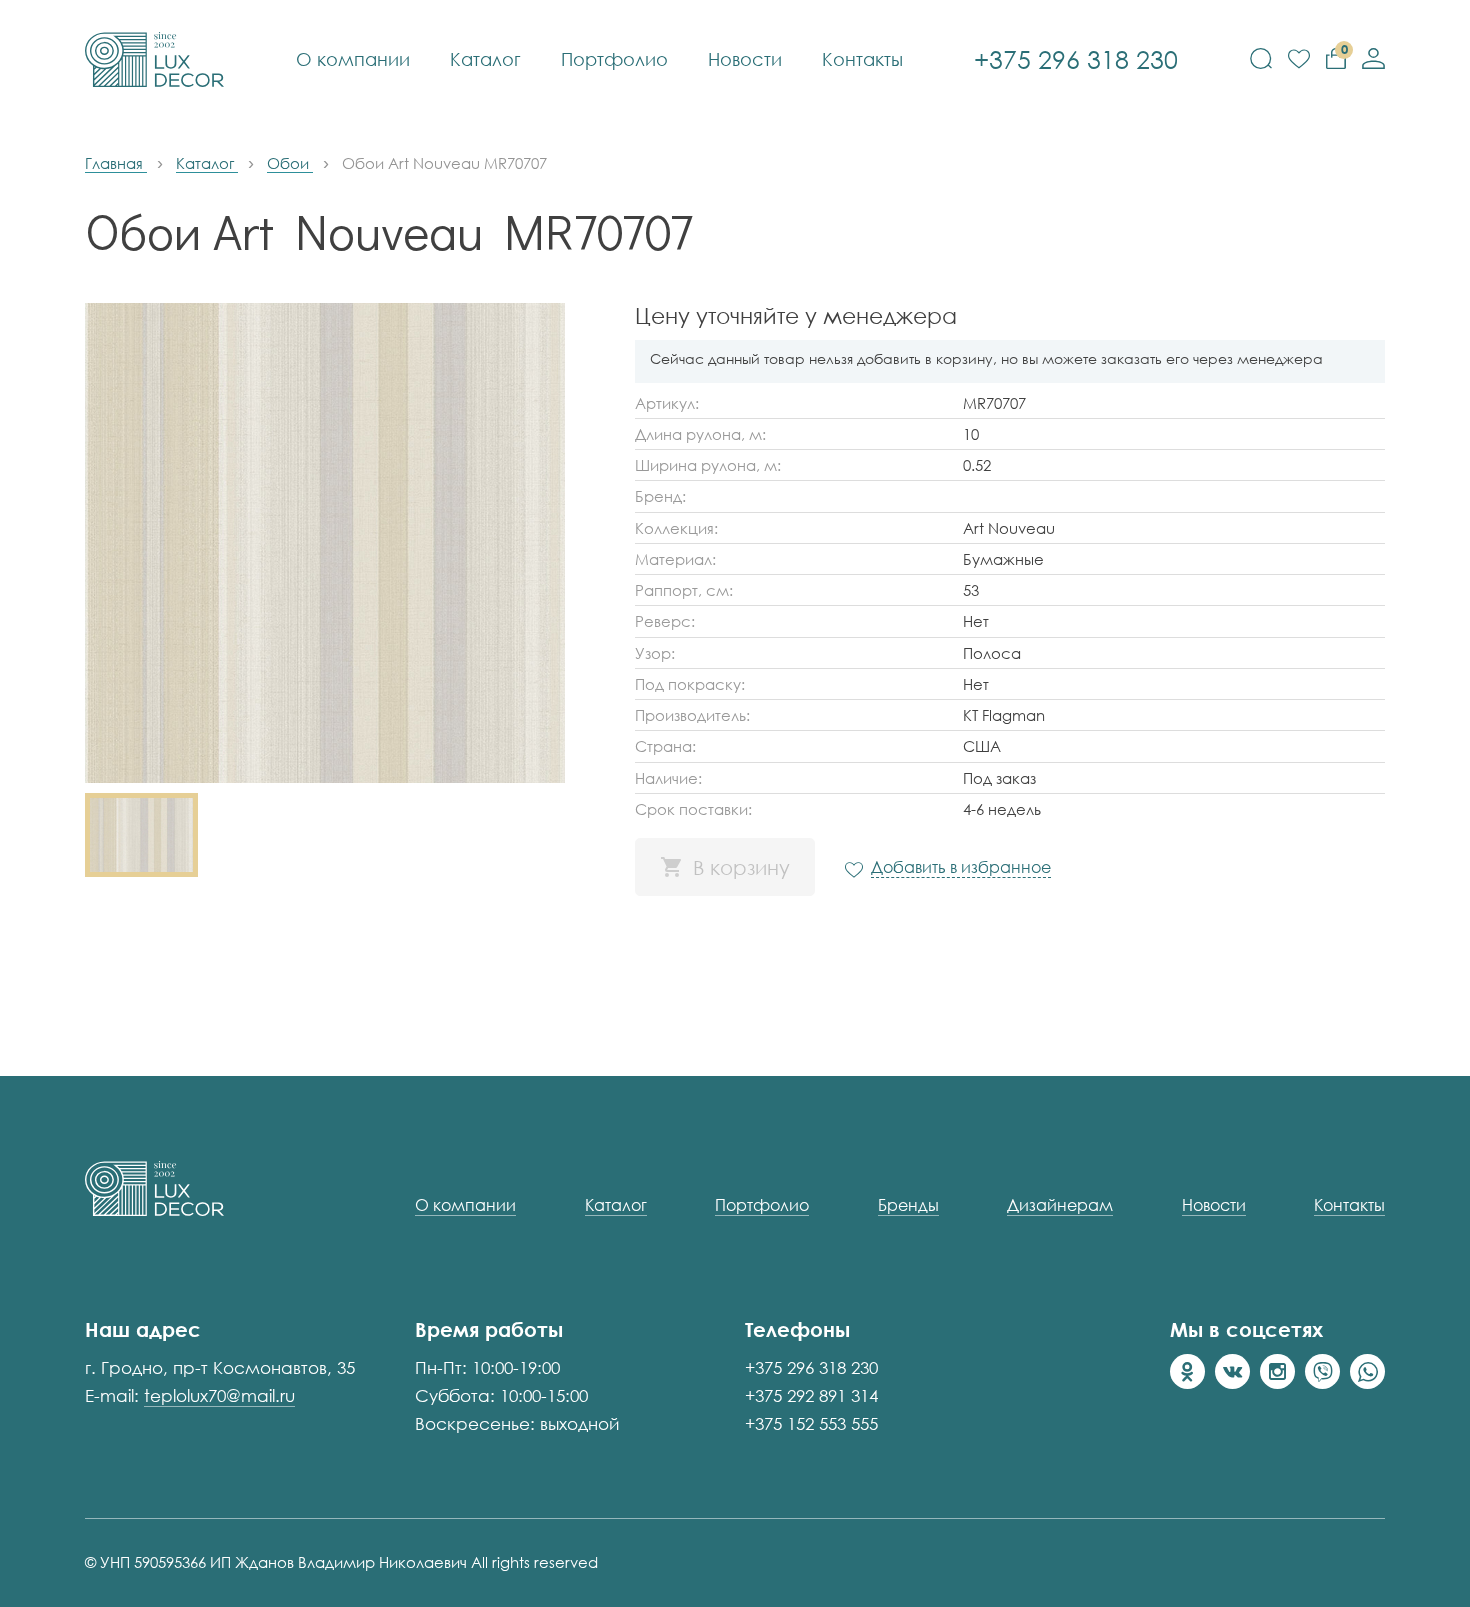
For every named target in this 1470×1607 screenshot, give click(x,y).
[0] (1299, 60)
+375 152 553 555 (811, 1423)
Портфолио (614, 59)
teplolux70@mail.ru (219, 1395)
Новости (745, 59)
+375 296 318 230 (811, 1367)
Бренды (908, 1205)
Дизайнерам (1060, 1205)
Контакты (862, 59)
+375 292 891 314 (811, 1395)
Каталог (485, 59)
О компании (353, 59)
